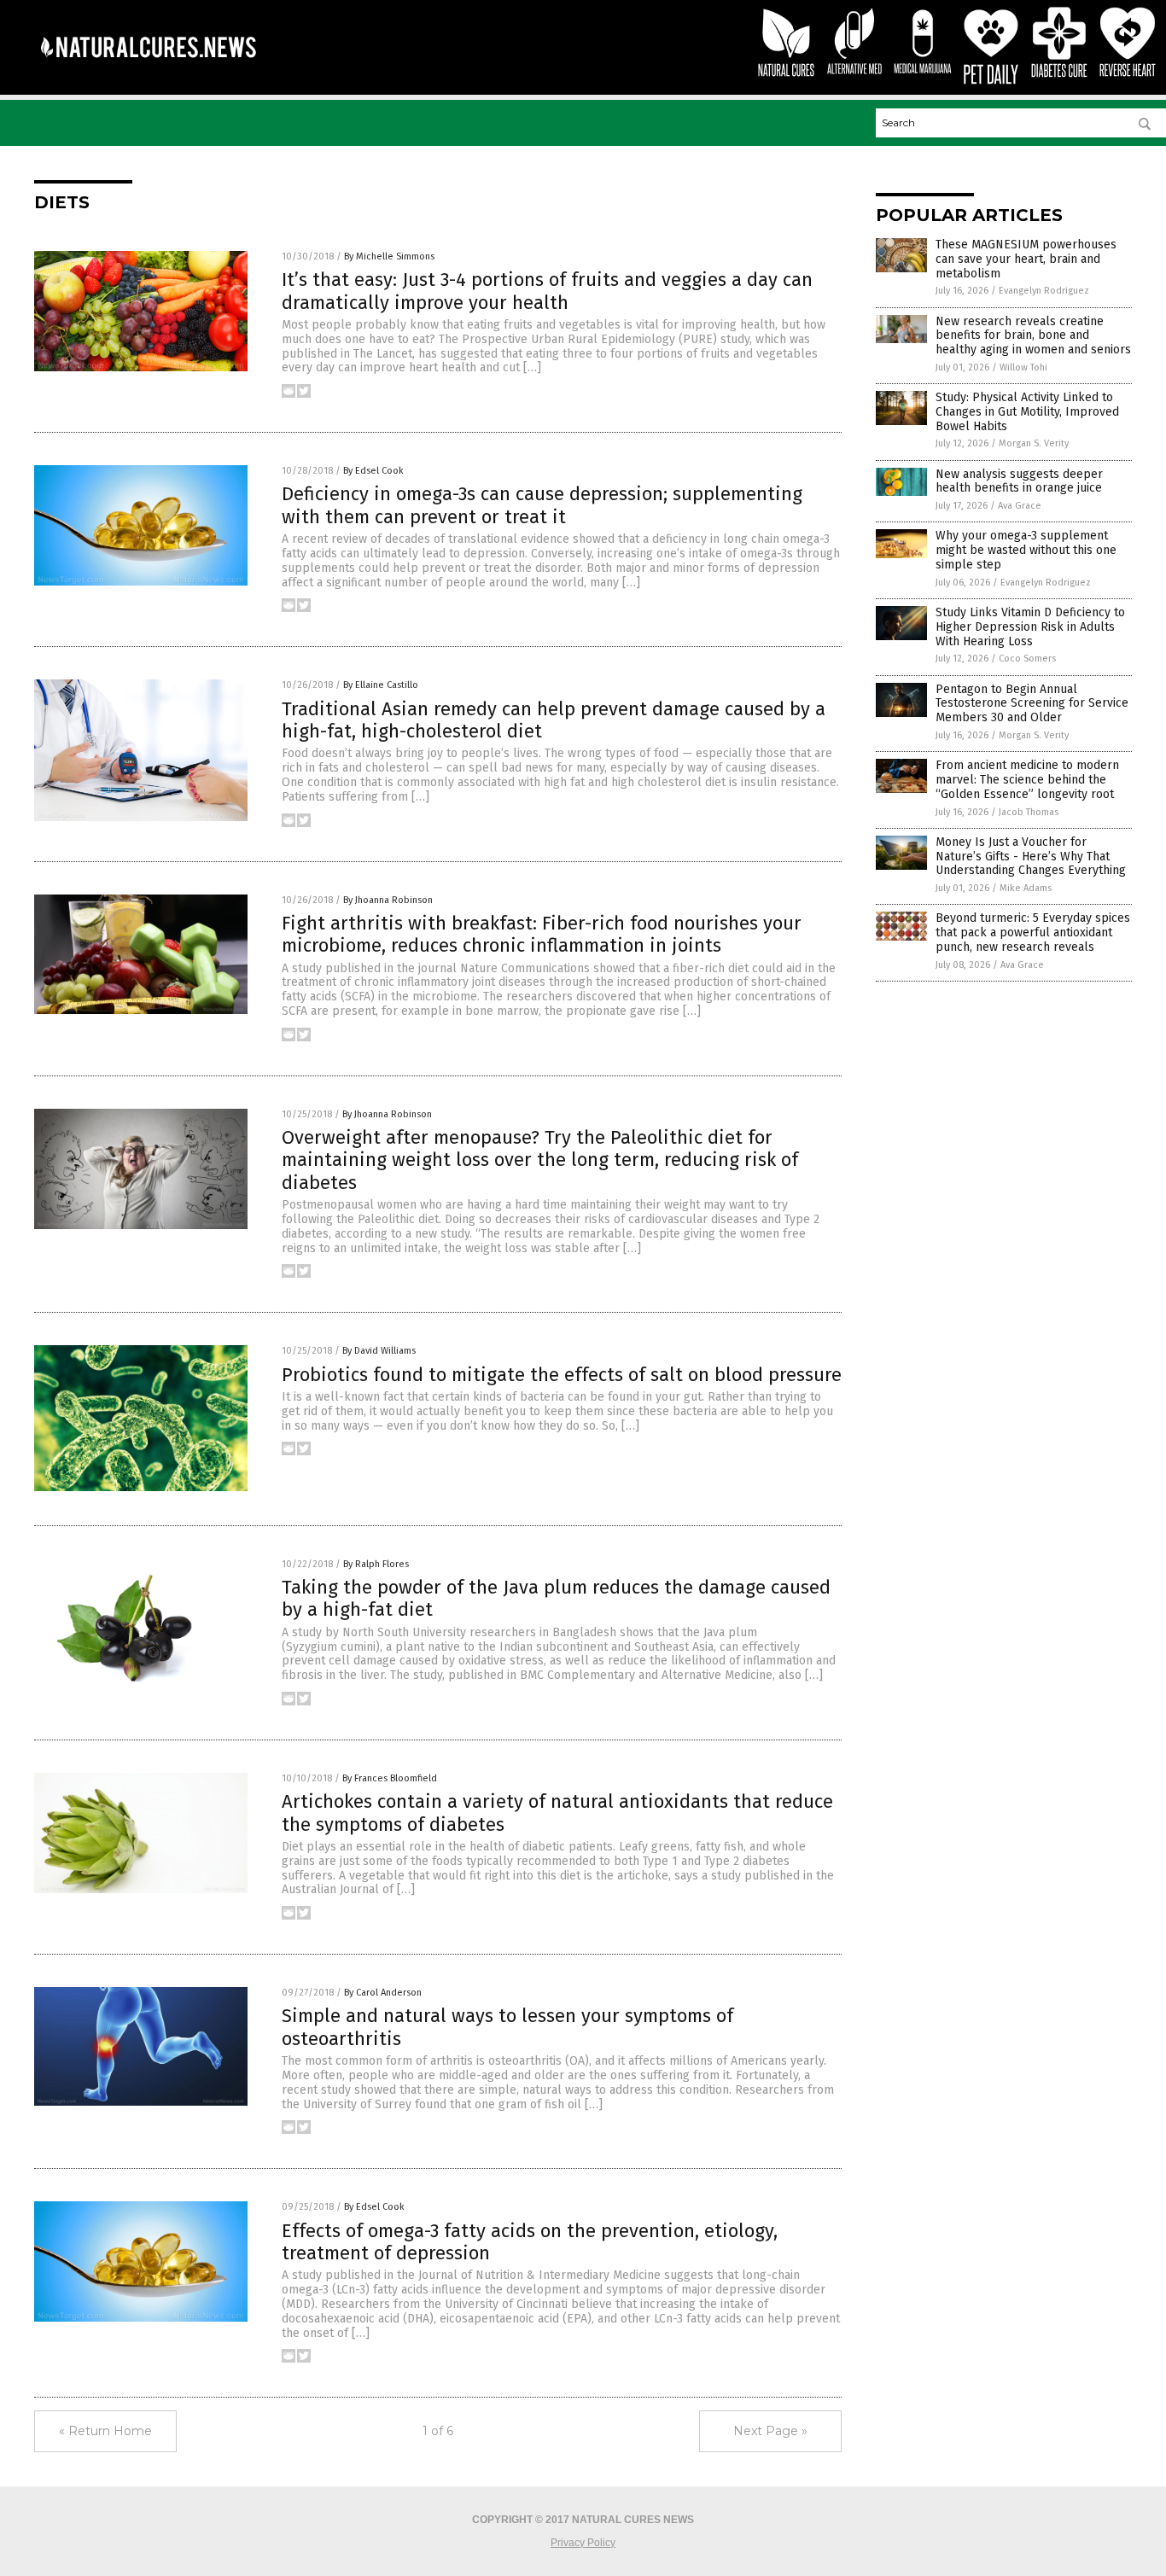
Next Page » (770, 2431)
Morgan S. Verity (1034, 443)
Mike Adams (1026, 888)
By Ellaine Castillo (381, 685)
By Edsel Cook (373, 471)
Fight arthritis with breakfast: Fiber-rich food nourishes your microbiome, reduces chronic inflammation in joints (542, 934)
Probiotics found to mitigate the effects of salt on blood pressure (562, 1375)
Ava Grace (1020, 506)
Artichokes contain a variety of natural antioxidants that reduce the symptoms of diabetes (557, 1813)
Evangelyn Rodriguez (1044, 291)
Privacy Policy (583, 2543)
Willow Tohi (1023, 367)
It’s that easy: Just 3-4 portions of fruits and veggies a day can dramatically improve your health (547, 291)
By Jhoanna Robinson (388, 900)
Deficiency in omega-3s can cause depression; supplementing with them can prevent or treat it (542, 505)
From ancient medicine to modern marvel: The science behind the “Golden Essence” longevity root (1027, 780)
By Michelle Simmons (389, 256)
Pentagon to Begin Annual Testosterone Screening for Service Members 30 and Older (1032, 704)
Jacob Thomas (1029, 812)
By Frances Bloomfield (390, 1778)
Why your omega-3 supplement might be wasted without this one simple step (1026, 550)
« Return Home (105, 2431)
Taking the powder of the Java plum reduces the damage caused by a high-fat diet (556, 1598)
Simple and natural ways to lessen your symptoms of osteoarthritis (507, 2027)
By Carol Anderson (383, 1993)
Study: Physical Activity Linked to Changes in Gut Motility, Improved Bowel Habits (1027, 412)
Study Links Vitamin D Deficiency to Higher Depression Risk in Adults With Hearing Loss (1030, 627)
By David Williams (379, 1351)
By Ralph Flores (376, 1564)
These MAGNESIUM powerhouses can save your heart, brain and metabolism (1026, 259)
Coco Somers (1027, 659)
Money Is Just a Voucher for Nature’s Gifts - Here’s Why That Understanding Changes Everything (1031, 857)
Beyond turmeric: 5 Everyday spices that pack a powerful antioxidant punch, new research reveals (1033, 932)
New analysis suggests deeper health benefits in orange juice (1019, 481)
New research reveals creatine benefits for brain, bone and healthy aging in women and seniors (1033, 336)
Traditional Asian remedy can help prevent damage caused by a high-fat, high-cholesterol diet (554, 720)
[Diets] (148, 69)
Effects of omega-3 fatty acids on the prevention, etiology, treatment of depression (530, 2242)
